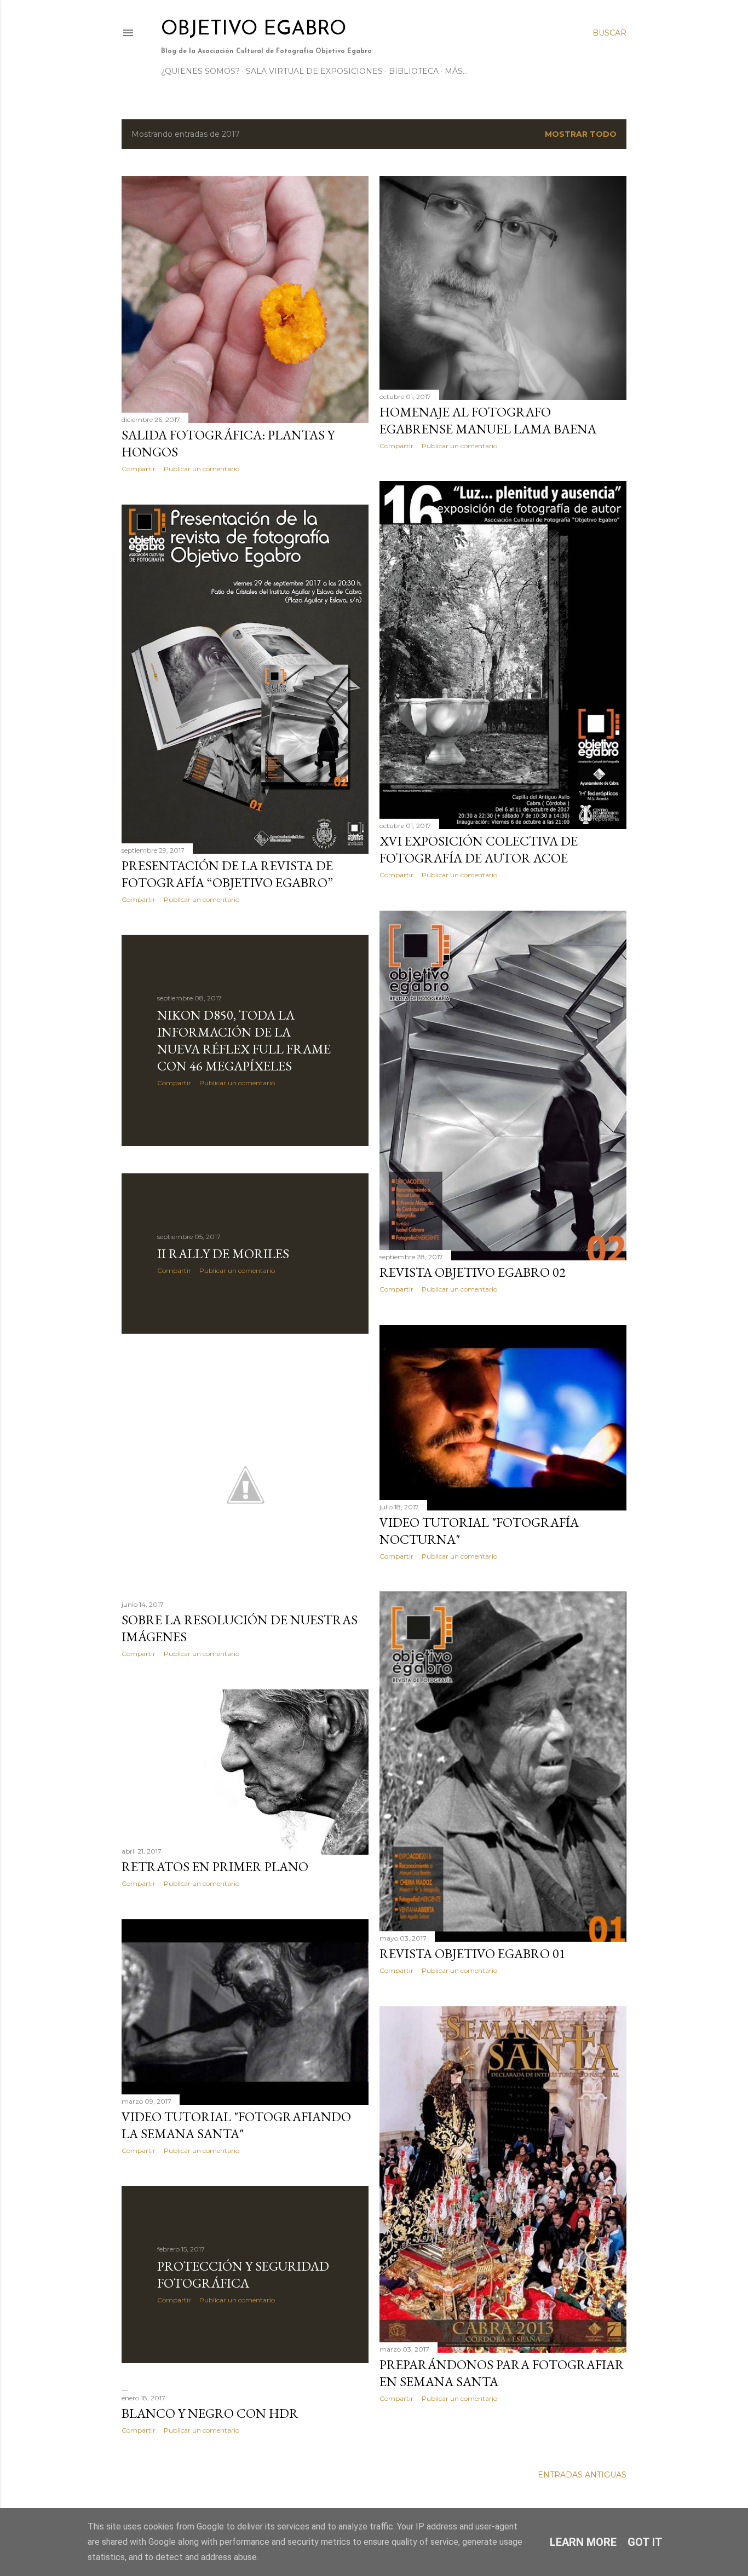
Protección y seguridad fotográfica (243, 2274)
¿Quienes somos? (200, 71)
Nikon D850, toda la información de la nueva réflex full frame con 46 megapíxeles (244, 1040)
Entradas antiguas (582, 2475)
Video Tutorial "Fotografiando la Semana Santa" (236, 2125)
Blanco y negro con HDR (210, 2413)
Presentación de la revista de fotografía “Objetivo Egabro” (227, 874)
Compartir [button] (139, 469)
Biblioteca (414, 71)
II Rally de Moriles (223, 1254)
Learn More (583, 2542)
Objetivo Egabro (254, 30)
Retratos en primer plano (215, 1866)
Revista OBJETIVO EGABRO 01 (473, 1953)
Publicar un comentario (202, 469)
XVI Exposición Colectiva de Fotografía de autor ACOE (479, 849)
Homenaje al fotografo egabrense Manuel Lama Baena (488, 420)
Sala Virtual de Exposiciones (314, 71)
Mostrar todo (581, 134)
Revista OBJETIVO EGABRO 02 (473, 1272)
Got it (645, 2542)
